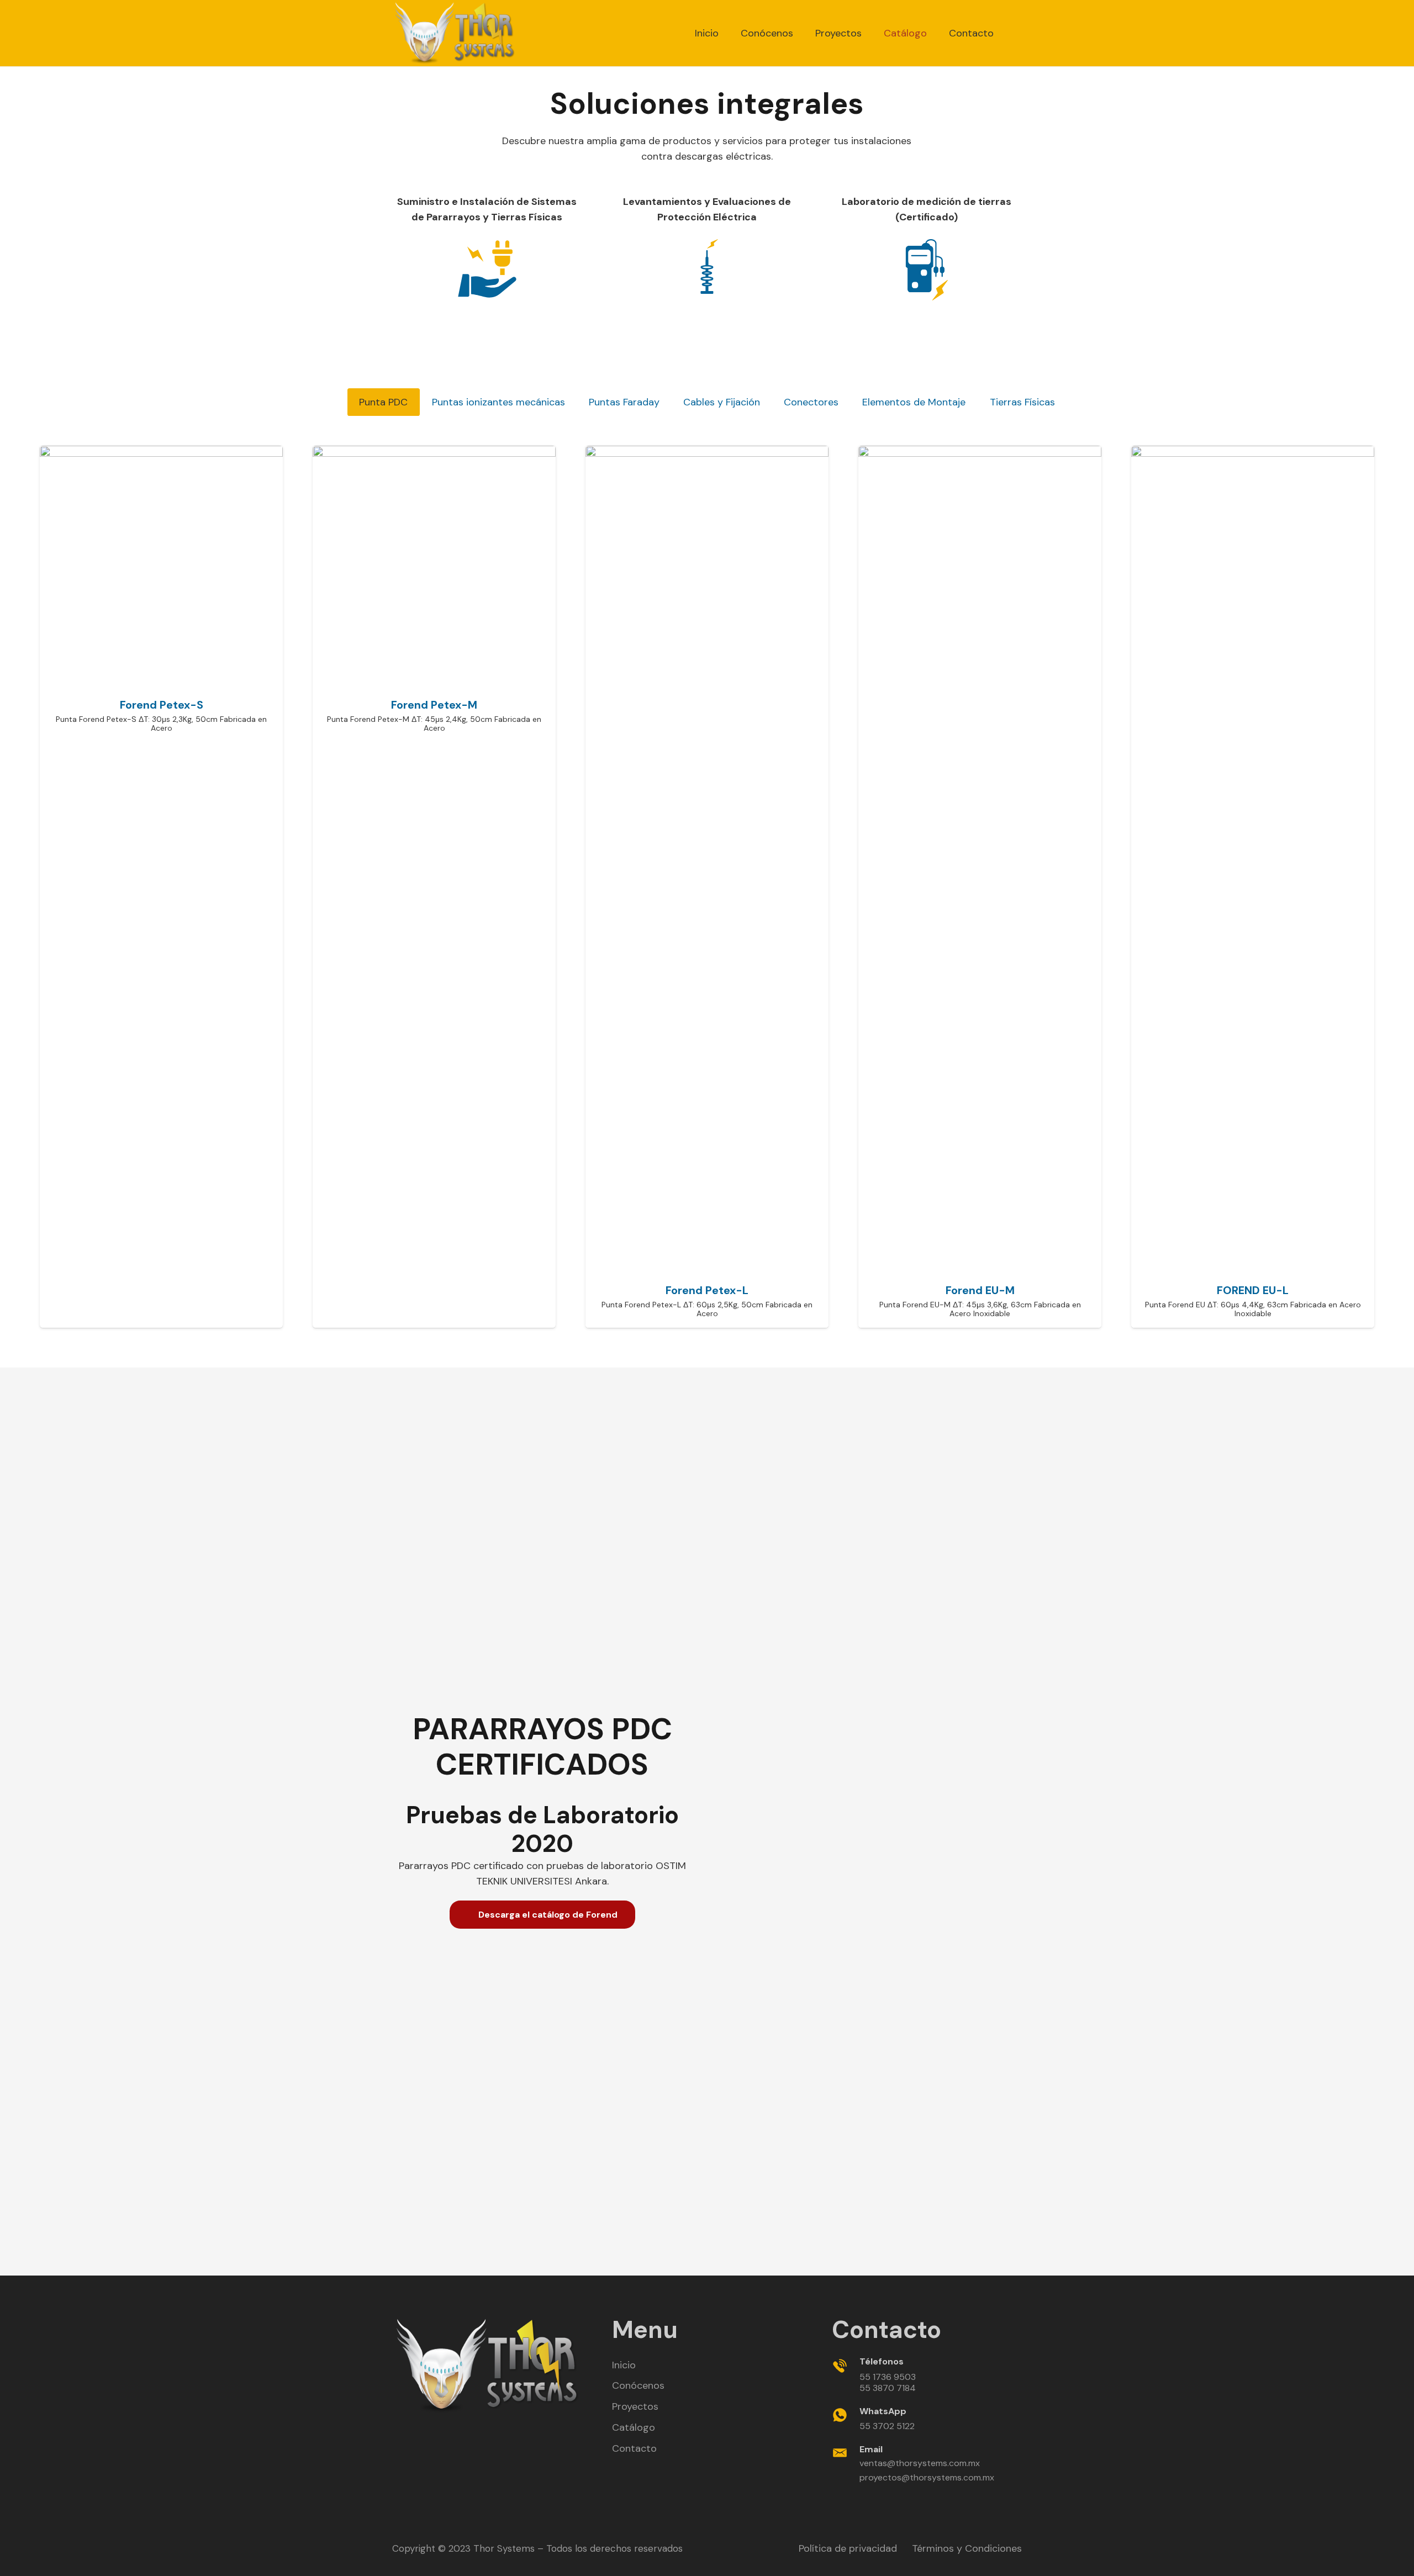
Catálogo (634, 2427)
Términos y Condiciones (967, 2548)
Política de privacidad (848, 2548)
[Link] (455, 33)
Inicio (624, 2365)
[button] (1016, 33)
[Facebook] (447, 2438)
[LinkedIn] (473, 2438)
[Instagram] (527, 2438)
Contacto (634, 2448)
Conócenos (638, 2385)
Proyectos (635, 2406)
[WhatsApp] (500, 2438)
